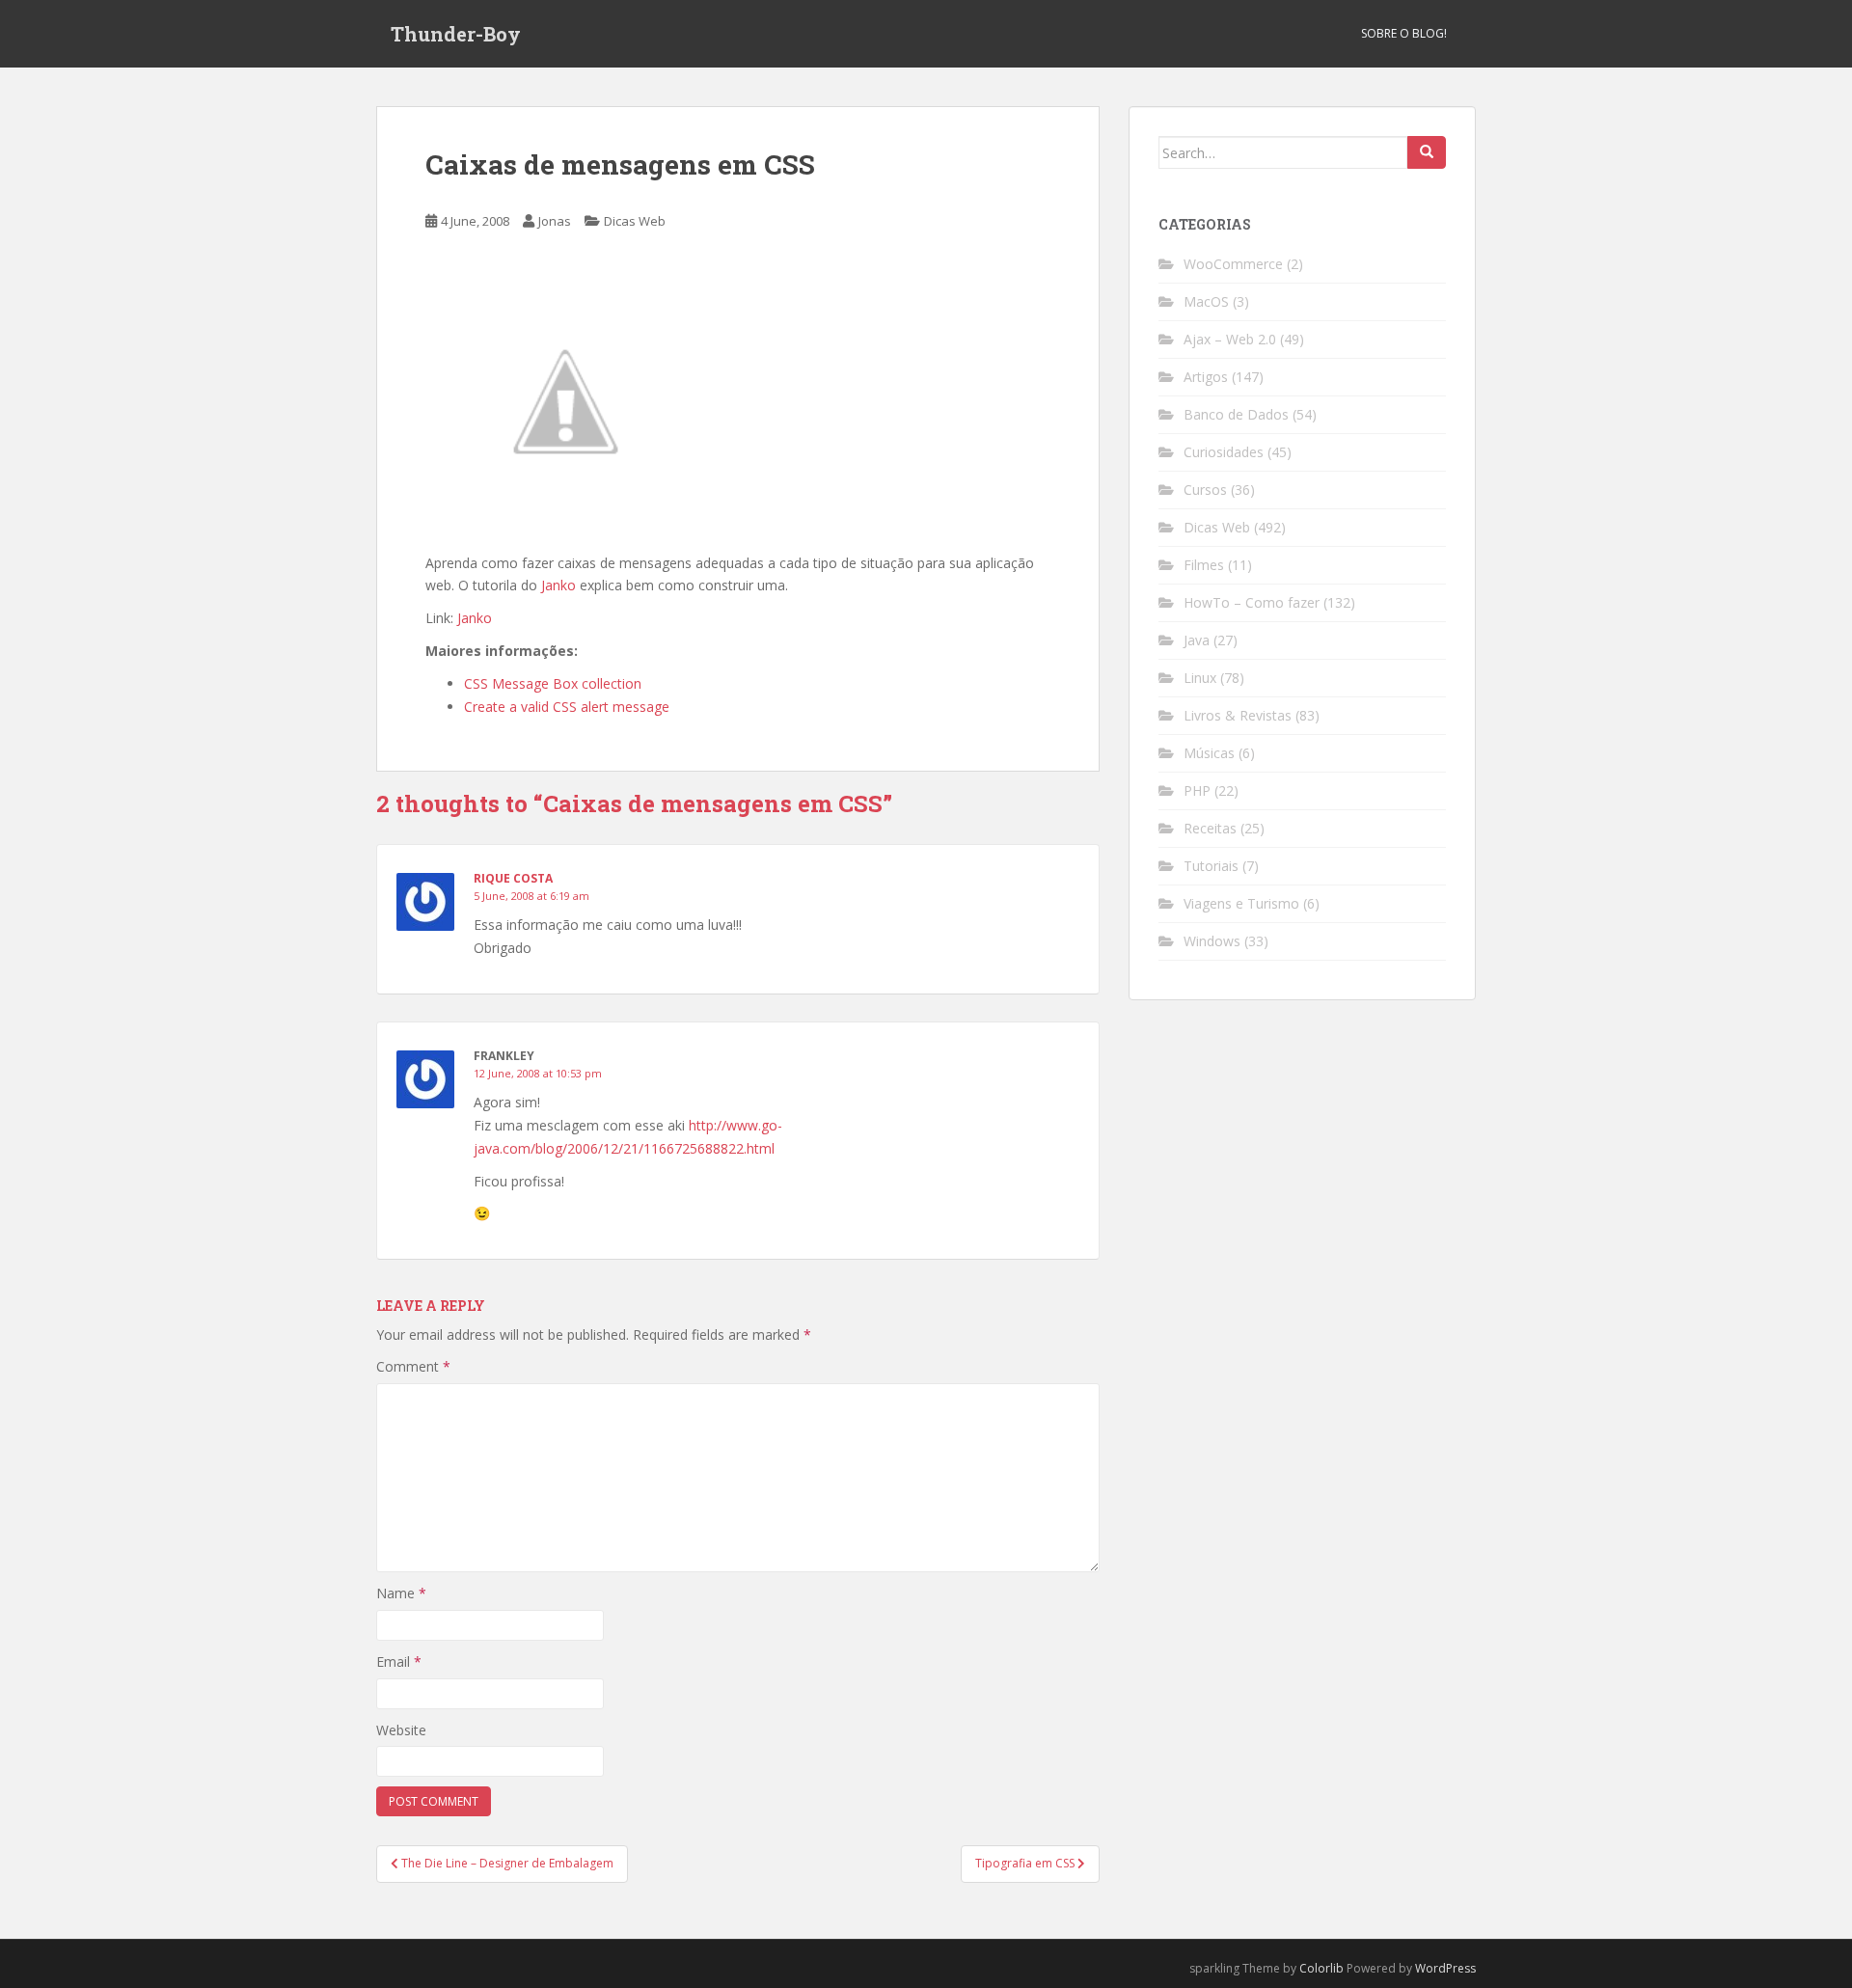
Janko (558, 585)
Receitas (1210, 828)
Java (1197, 640)
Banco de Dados (1236, 414)
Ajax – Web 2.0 (1230, 339)
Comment (413, 1366)
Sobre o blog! (1404, 33)
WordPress (1445, 1968)
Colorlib (1321, 1968)
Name (401, 1593)
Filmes (1204, 565)
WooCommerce (1233, 264)
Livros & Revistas (1238, 715)
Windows (1212, 941)
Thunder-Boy (456, 34)
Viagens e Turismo (1241, 903)
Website (401, 1730)
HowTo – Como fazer (1252, 602)
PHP (1197, 790)
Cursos (1205, 490)
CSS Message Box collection (553, 683)
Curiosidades (1224, 452)
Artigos (1206, 377)
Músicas (1209, 753)
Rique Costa (513, 878)
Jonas (555, 221)
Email (399, 1661)
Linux (1200, 678)
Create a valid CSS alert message (567, 707)
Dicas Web (635, 221)
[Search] (1427, 152)
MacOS (1206, 301)
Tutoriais (1211, 866)
